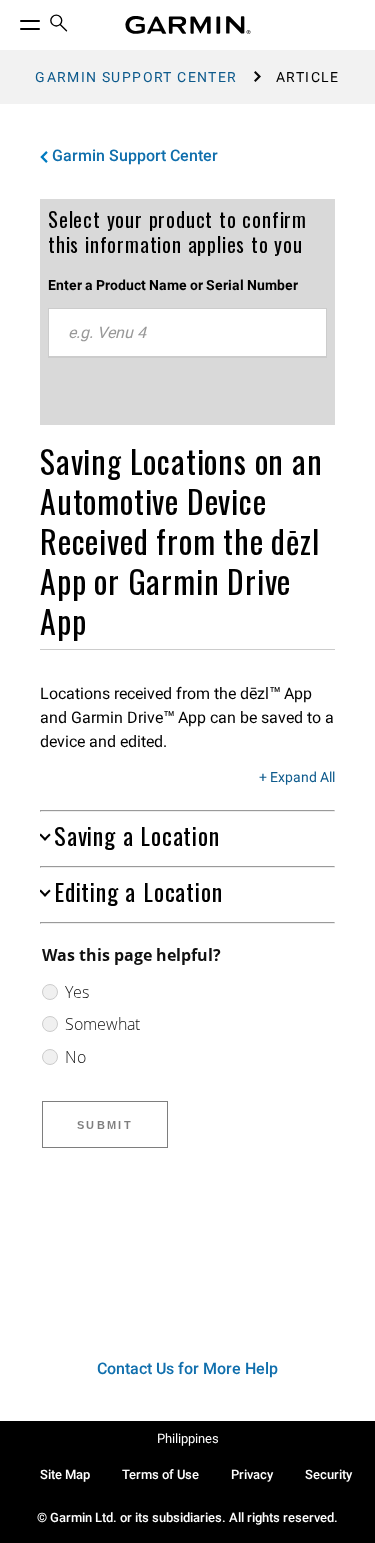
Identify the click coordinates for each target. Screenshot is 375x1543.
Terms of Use (160, 1474)
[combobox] (187, 333)
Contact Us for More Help (187, 1368)
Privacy (252, 1474)
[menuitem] (59, 25)
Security (328, 1474)
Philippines (188, 1438)
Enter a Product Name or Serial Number (173, 285)
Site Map (65, 1474)
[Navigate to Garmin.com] (188, 25)
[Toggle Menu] (12, 20)
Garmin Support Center (136, 77)
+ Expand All (297, 778)
